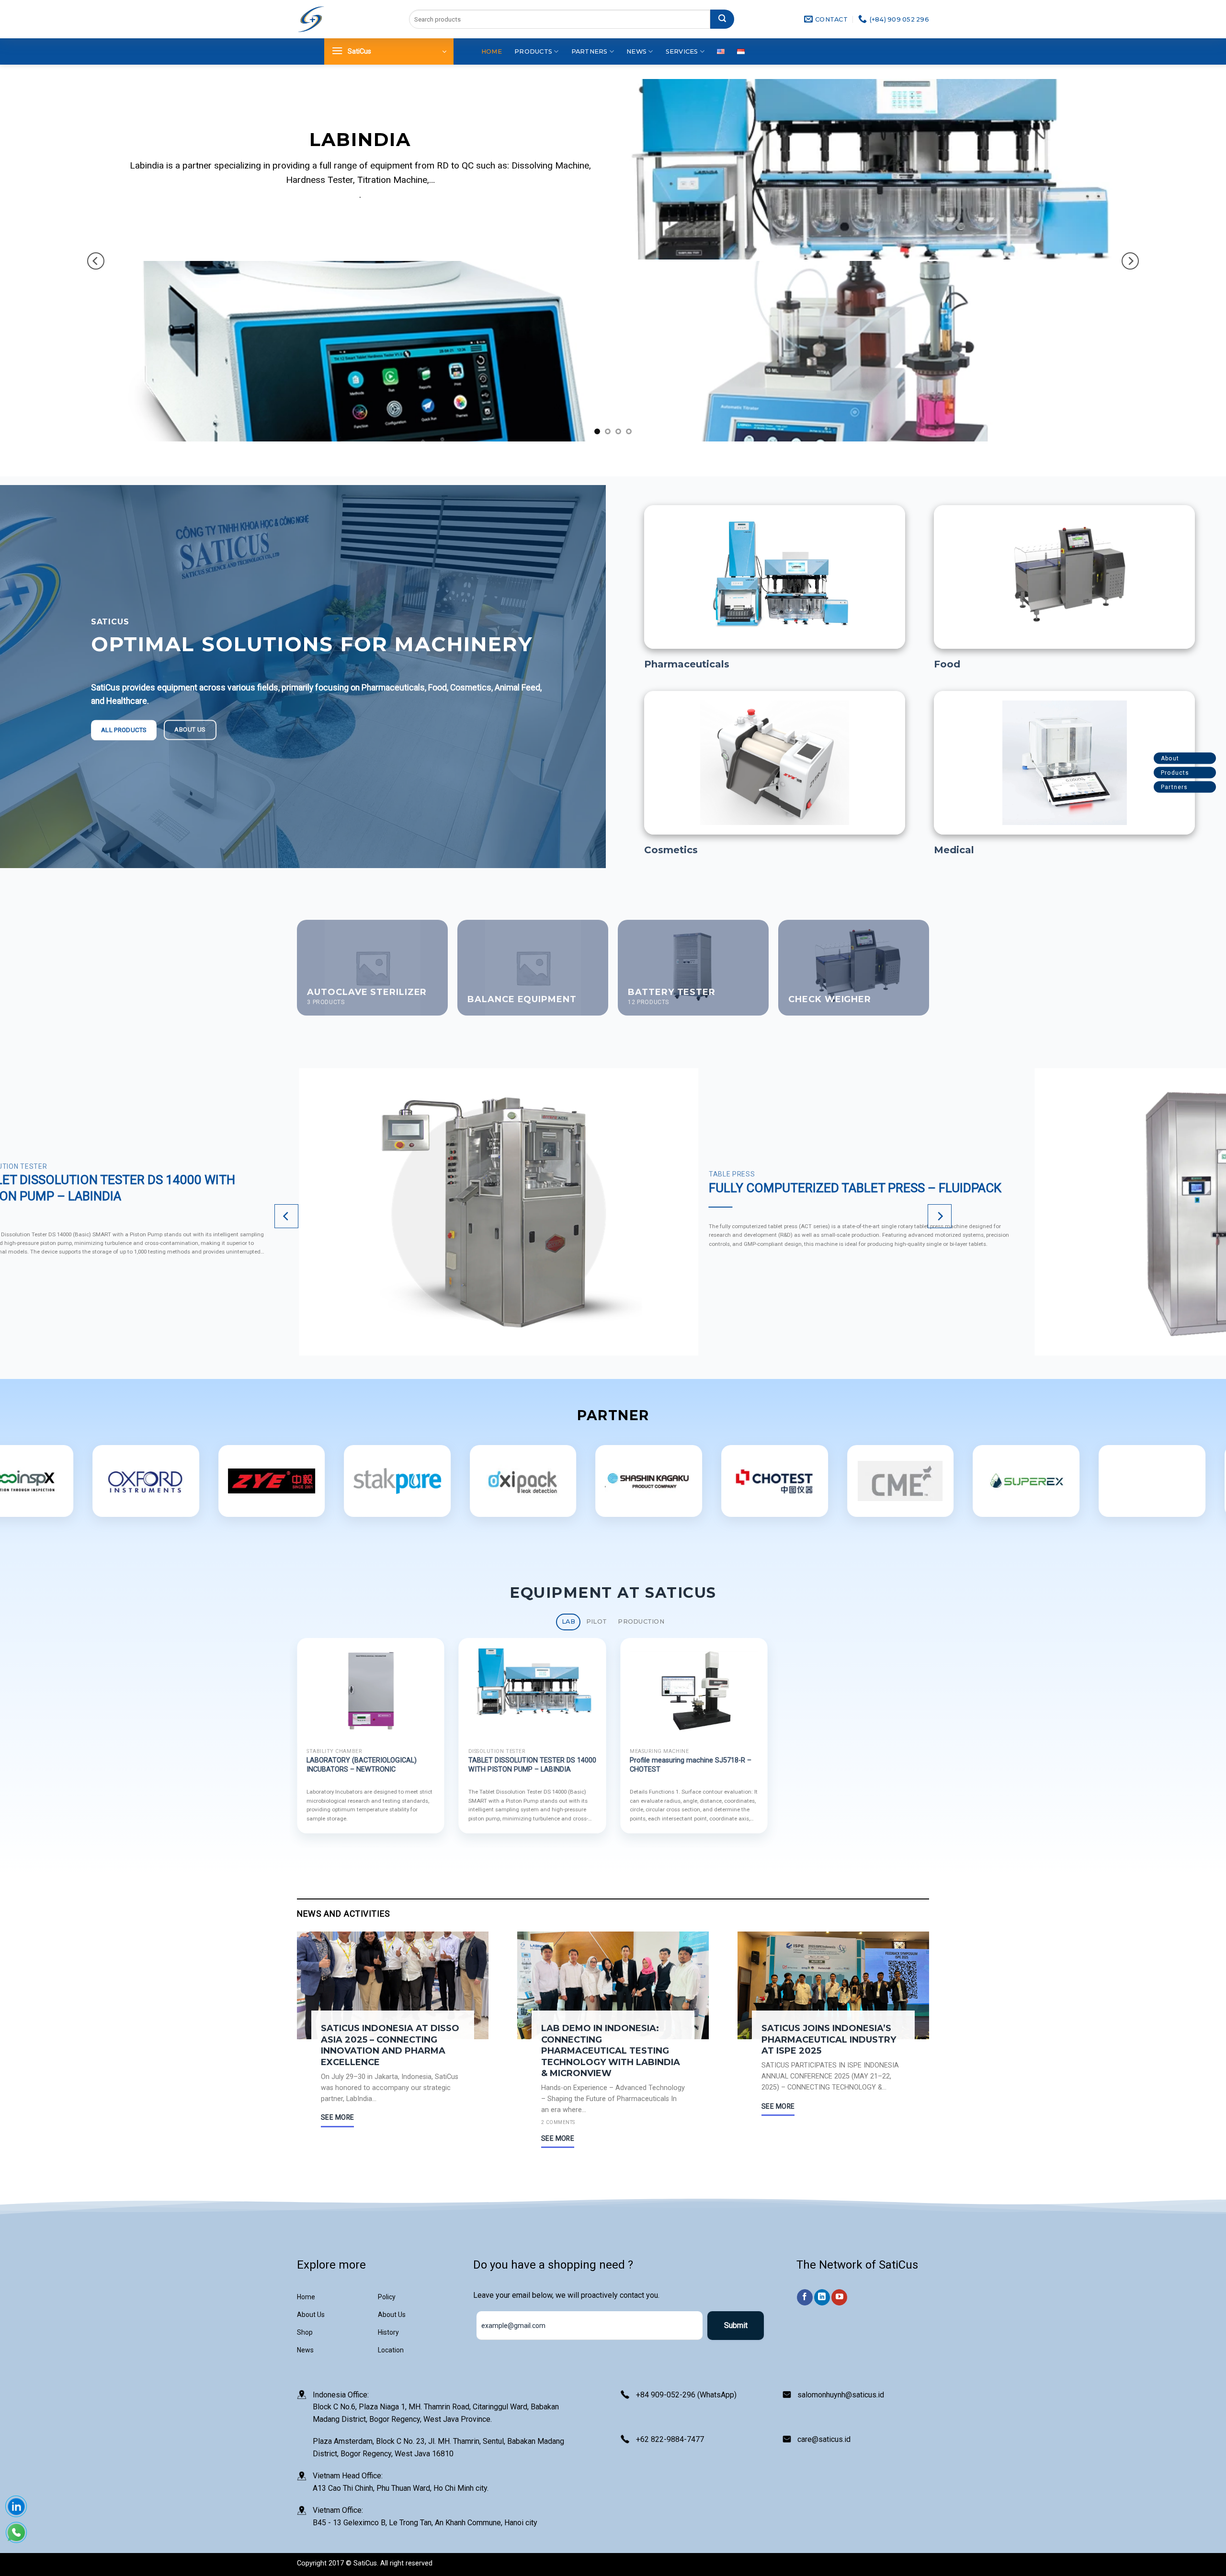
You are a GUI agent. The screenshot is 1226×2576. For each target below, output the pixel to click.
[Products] (1208, 773)
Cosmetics (671, 850)
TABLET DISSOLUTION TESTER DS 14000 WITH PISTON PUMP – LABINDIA (532, 1765)
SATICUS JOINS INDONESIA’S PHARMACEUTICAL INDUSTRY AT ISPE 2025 (829, 2039)
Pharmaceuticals (687, 664)
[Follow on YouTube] (839, 2297)
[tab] (568, 1622)
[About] (1208, 759)
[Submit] (722, 19)
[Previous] (96, 261)
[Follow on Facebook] (805, 2297)
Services (682, 51)
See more (337, 2117)
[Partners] (1208, 787)
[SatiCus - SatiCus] (311, 19)
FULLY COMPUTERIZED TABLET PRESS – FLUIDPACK (855, 1188)
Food (947, 664)
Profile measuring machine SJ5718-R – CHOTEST (691, 1765)
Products (533, 51)
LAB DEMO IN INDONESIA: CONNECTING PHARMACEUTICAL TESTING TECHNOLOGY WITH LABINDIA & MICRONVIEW (611, 2051)
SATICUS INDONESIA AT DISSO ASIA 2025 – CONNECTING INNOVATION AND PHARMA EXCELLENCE (390, 2045)
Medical (954, 850)
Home (492, 51)
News (636, 51)
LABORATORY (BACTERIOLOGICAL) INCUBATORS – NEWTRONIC (362, 1765)
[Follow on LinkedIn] (822, 2297)
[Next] (1130, 261)
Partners (590, 51)
